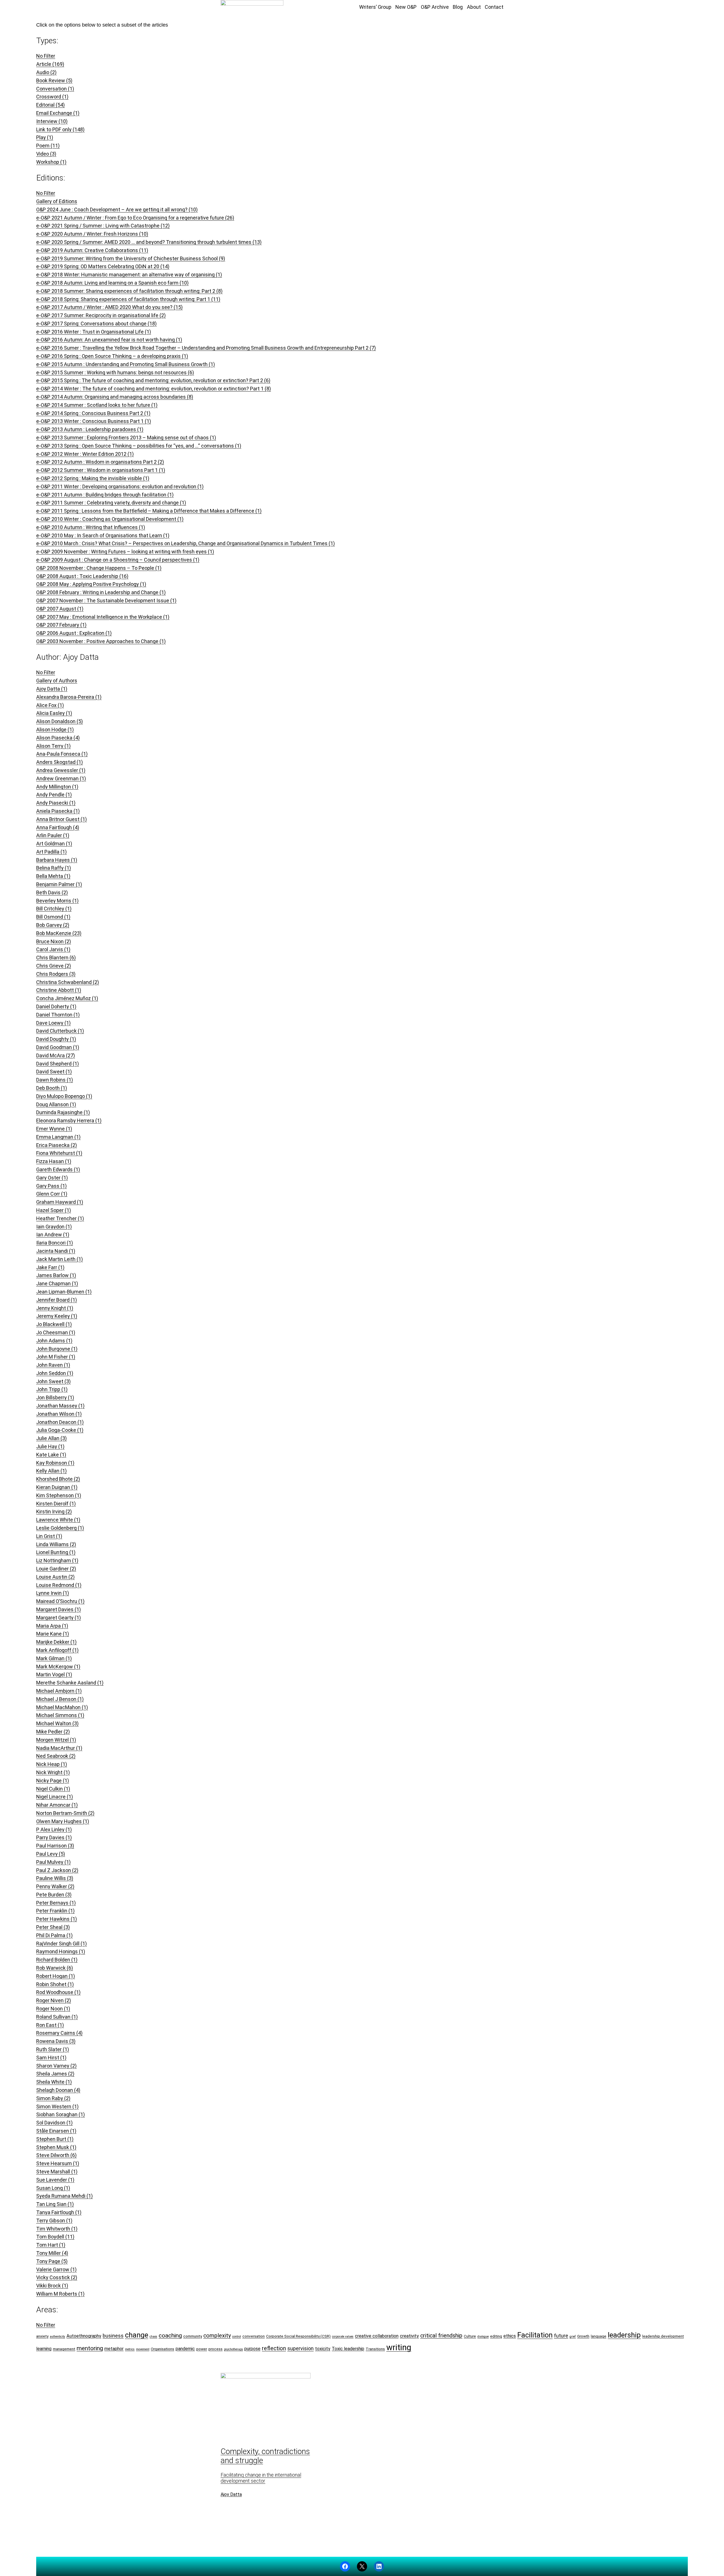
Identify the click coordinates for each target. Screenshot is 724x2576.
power (202, 2349)
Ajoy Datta (231, 2494)
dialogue (483, 2337)
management (64, 2349)
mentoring (90, 2348)
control (237, 2337)
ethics (510, 2336)
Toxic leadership (348, 2349)
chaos (153, 2337)
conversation (254, 2336)
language (599, 2336)
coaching (170, 2335)
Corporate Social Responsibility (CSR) (298, 2336)
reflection (274, 2348)
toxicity (323, 2349)
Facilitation (535, 2335)
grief (573, 2337)
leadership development (663, 2336)
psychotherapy (233, 2349)
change (137, 2335)
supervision (300, 2348)
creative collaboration (377, 2336)
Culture (470, 2336)
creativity (409, 2336)
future (561, 2336)
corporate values (343, 2337)
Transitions (375, 2349)
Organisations (162, 2349)
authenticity (57, 2337)
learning (44, 2349)
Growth (583, 2336)
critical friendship (441, 2336)
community (193, 2336)
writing (399, 2347)
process (216, 2349)
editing (496, 2336)
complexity (217, 2336)
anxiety (42, 2336)
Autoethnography (84, 2336)
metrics (130, 2349)
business (113, 2336)
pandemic (185, 2349)
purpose (252, 2349)
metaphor (114, 2349)
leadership (624, 2335)
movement (143, 2349)
